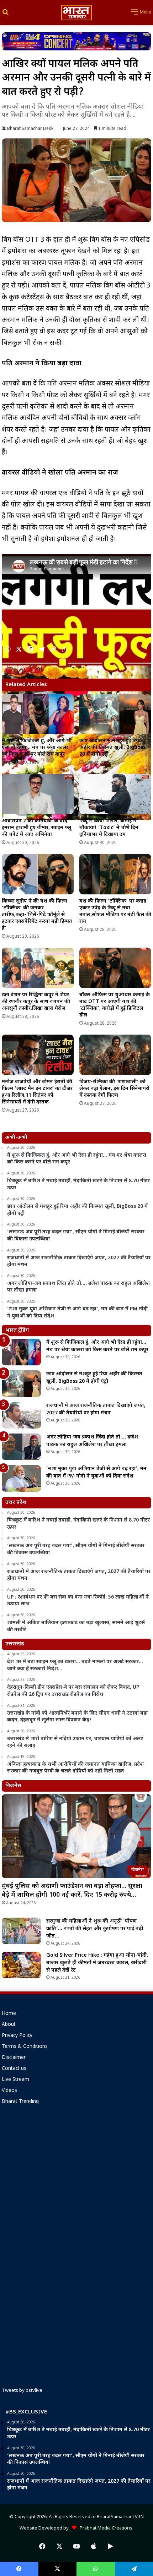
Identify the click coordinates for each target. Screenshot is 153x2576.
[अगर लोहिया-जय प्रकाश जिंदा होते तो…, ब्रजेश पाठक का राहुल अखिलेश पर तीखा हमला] (21, 1447)
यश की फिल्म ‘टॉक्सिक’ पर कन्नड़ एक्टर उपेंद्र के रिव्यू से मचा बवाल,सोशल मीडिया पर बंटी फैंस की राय (115, 911)
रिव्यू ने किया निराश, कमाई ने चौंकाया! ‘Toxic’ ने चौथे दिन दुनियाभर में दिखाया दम (109, 828)
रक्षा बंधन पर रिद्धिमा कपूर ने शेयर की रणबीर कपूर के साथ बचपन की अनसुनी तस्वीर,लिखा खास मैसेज (36, 1002)
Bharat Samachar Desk (30, 129)
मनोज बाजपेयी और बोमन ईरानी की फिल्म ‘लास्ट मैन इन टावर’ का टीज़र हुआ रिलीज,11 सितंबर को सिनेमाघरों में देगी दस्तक (37, 1092)
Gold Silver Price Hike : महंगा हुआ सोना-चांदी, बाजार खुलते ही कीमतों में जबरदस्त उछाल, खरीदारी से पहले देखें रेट (97, 1963)
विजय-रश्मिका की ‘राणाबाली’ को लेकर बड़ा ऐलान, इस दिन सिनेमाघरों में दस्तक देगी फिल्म (114, 1089)
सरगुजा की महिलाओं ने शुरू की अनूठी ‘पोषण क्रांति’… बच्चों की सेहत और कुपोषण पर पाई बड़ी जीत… (95, 1929)
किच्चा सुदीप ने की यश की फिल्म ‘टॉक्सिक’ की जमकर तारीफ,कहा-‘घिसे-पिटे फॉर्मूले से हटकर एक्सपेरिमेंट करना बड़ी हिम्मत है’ (37, 915)
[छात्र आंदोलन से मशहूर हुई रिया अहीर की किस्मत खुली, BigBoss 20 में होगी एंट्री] (115, 714)
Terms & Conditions (25, 2047)
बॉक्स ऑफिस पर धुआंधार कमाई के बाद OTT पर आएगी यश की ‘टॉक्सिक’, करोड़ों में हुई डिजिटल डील (115, 1005)
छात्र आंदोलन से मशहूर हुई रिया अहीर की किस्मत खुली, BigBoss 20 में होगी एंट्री (112, 748)
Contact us (14, 2069)
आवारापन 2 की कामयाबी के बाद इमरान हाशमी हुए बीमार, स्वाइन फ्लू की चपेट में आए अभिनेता (36, 828)
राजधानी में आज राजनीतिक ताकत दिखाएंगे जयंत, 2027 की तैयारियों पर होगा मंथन (96, 1409)
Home (9, 2014)
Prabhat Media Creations (104, 2528)
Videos (9, 2091)
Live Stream (15, 2080)
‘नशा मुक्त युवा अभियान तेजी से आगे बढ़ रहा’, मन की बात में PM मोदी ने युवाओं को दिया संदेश (96, 1473)
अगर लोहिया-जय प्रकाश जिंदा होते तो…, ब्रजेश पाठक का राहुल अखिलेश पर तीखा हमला (92, 1441)
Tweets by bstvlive (22, 2391)
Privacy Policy (17, 2036)
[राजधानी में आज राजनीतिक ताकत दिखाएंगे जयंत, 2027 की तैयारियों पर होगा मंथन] (21, 1415)
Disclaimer (14, 2058)
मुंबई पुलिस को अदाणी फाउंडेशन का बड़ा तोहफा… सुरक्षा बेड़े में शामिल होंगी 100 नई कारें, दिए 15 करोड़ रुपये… (72, 1891)
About (9, 2025)
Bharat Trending (20, 2102)
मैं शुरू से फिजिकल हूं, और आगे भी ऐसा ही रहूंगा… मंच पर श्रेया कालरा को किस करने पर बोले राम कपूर (37, 748)
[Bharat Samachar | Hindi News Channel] (76, 13)
